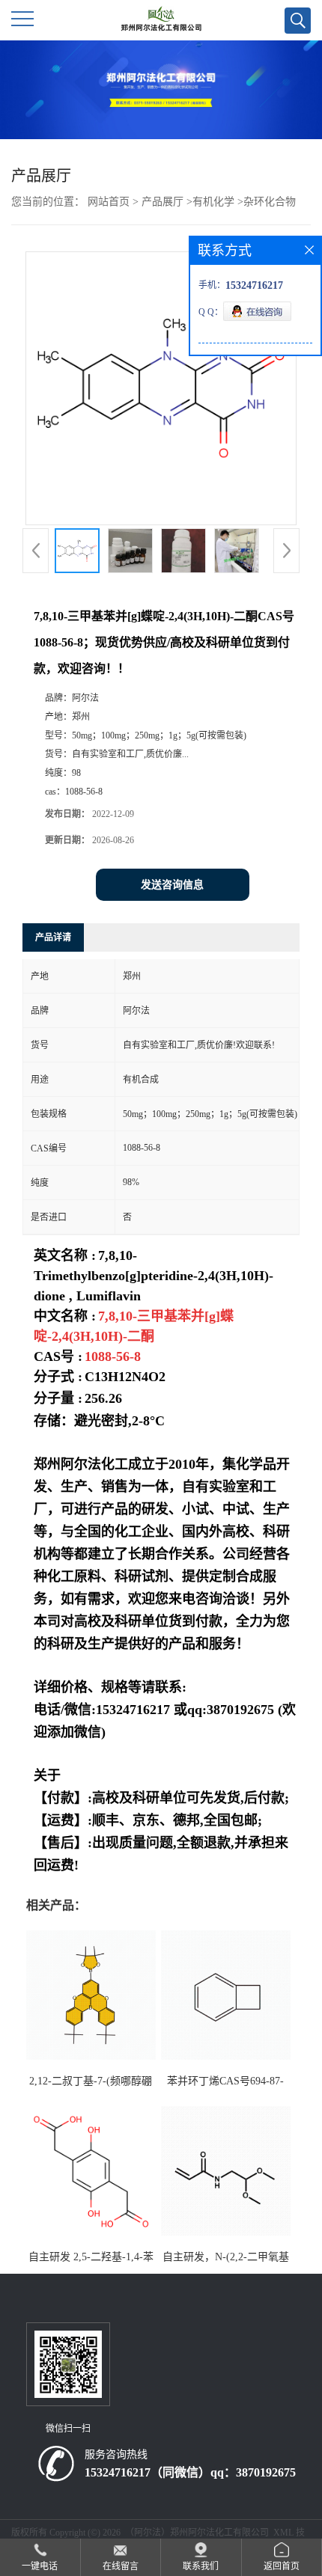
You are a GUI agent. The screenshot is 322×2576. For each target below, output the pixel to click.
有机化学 (213, 202)
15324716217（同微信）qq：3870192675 (190, 2472)
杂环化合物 (270, 202)
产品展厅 (162, 202)
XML (283, 2533)
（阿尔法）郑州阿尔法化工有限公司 (197, 2533)
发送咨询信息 (172, 885)
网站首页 (109, 202)
